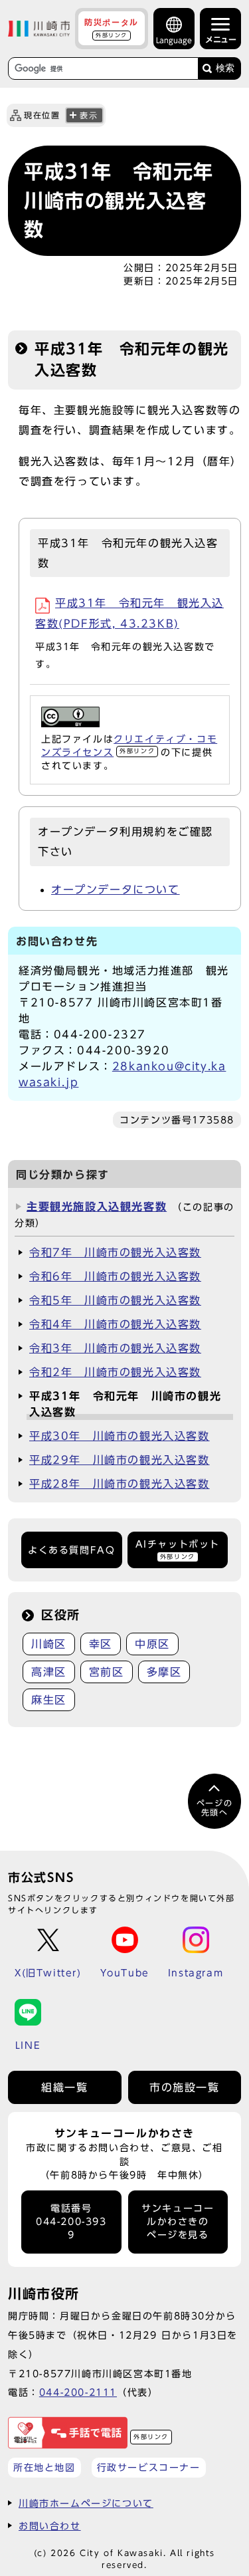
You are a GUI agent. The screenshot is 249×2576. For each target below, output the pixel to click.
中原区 (152, 1644)
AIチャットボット (178, 1549)
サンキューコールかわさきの (178, 2222)
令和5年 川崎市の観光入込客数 (115, 1300)
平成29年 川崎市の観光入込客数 (120, 1460)
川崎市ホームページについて (86, 2503)
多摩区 (164, 1672)
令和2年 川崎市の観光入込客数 (115, 1372)
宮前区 (107, 1672)
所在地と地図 (44, 2467)
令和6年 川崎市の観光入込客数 (115, 1276)
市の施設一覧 (185, 2087)
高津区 (49, 1672)
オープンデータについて (116, 889)
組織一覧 (64, 2087)
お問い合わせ (50, 2526)
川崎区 (49, 1644)
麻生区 (49, 1700)
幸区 (101, 1644)
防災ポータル (112, 28)
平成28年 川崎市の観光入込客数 (120, 1484)
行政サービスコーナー (149, 2467)
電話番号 (71, 2222)
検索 (225, 68)
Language (174, 40)
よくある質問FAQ (71, 1550)
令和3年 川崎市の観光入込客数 (115, 1348)
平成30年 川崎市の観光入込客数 (120, 1436)
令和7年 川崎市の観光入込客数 (115, 1252)
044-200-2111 (78, 2392)
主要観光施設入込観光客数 (97, 1207)
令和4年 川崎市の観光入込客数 (115, 1324)
